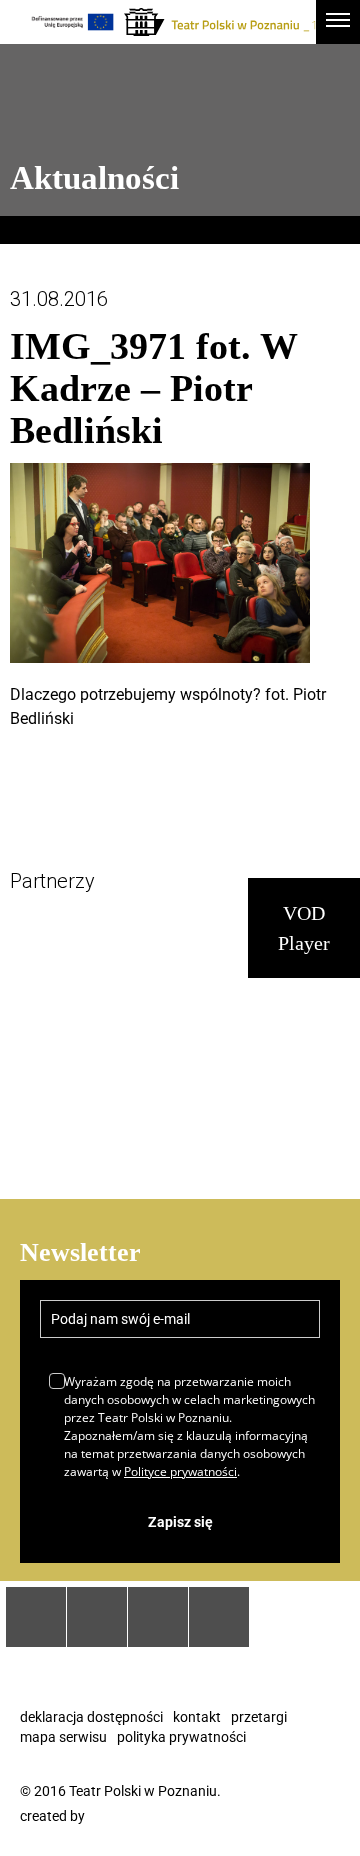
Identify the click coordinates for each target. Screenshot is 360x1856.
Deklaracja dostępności (91, 1717)
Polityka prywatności (181, 1737)
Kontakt (197, 1717)
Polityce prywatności (180, 1471)
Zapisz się (180, 1522)
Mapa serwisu (63, 1737)
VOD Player (304, 928)
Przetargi (259, 1717)
